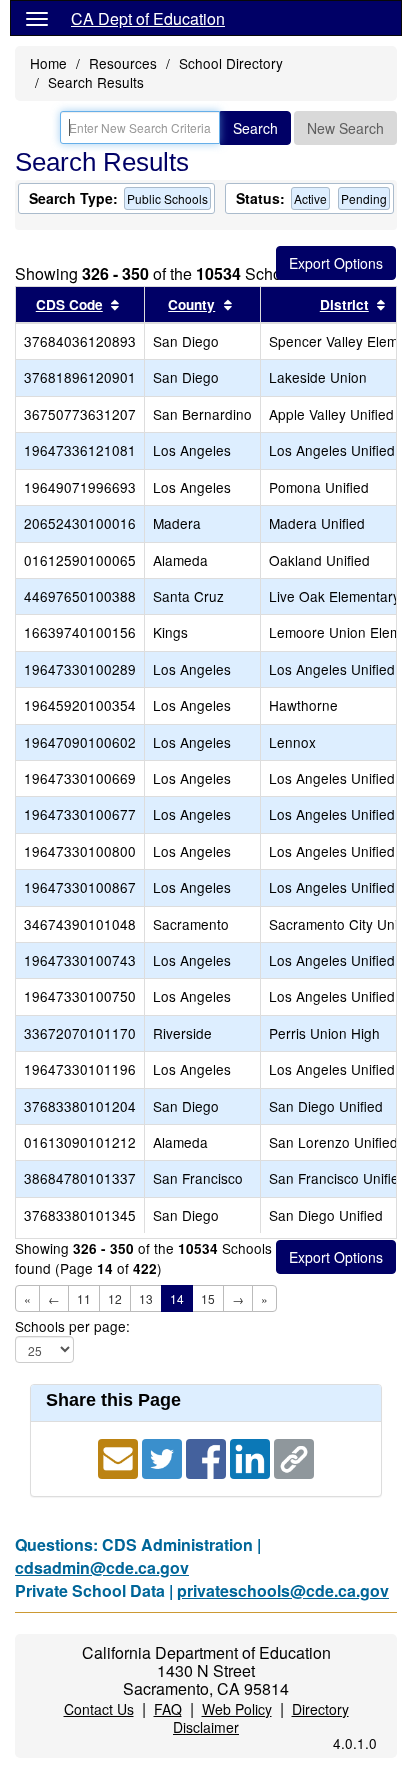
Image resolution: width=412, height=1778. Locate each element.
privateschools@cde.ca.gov (283, 1590)
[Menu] (37, 18)
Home (48, 63)
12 (115, 1298)
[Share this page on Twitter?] (164, 1456)
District (344, 304)
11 (84, 1298)
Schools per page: (72, 1326)
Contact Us (99, 1709)
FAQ (168, 1709)
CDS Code (69, 304)
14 (177, 1298)
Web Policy (237, 1709)
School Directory (231, 63)
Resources (123, 63)
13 (146, 1298)
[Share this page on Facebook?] (208, 1456)
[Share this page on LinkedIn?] (252, 1456)
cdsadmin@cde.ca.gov (102, 1567)
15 (208, 1298)
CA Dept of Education (148, 18)
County (191, 304)
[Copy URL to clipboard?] (294, 1456)
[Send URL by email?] (120, 1456)
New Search (345, 128)
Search (255, 128)
